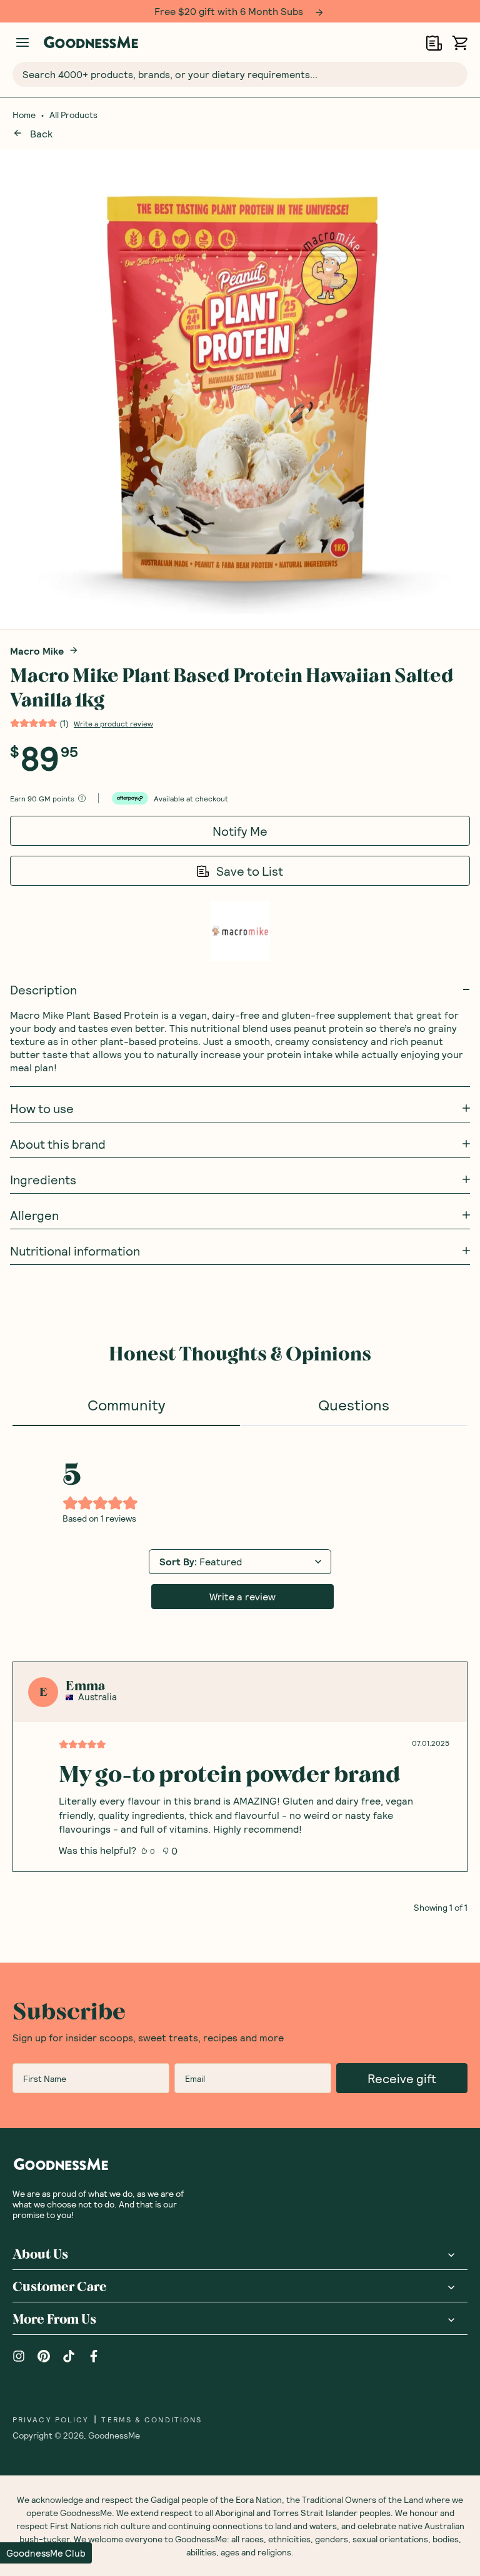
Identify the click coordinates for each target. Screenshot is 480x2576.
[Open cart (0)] (460, 43)
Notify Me (240, 831)
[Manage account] (22, 42)
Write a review (242, 1596)
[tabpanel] (240, 1669)
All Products (73, 115)
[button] (46, 2553)
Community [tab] (126, 1404)
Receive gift (402, 2078)
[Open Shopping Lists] (434, 43)
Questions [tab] (354, 1404)
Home (24, 115)
